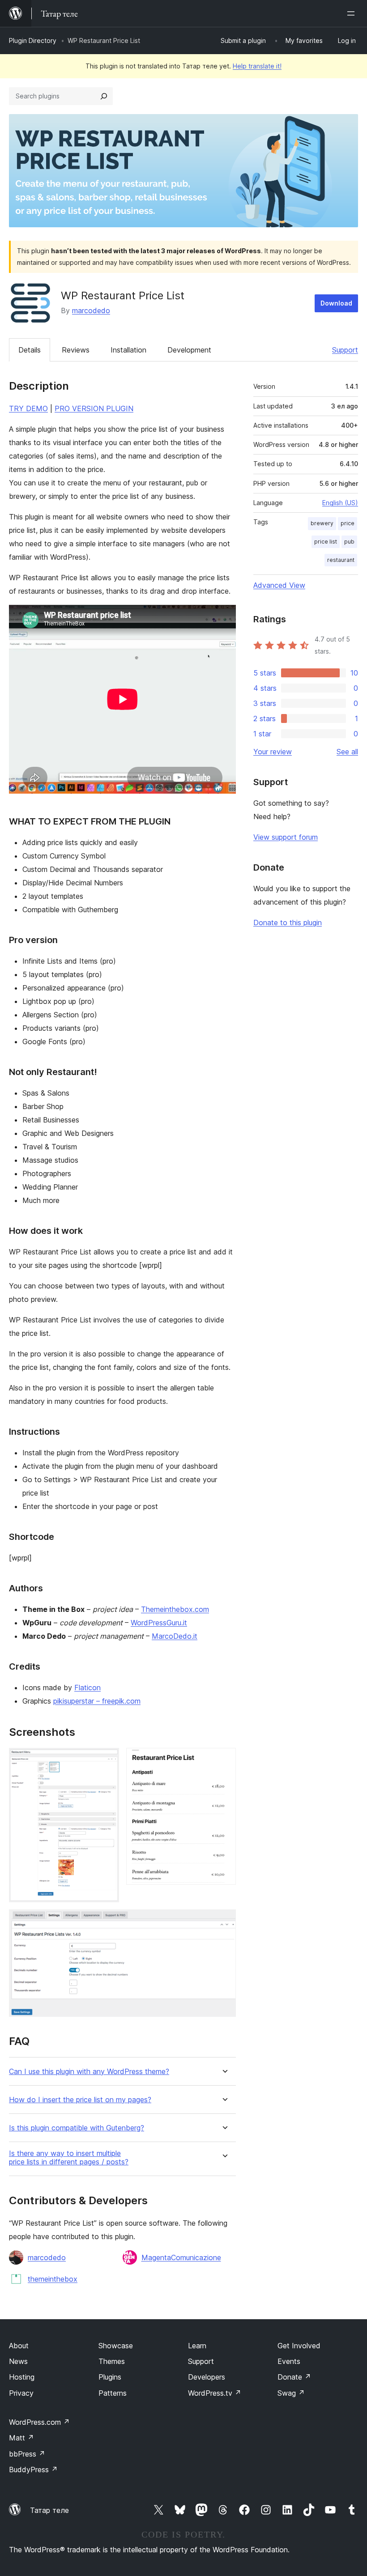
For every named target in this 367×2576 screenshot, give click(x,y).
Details (30, 350)
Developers (207, 2377)
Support (345, 350)
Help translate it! (257, 66)
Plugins (110, 2377)
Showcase (116, 2346)
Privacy (21, 2393)
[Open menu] (353, 13)
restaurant (341, 560)
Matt (21, 2438)
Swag (291, 2393)
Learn (197, 2346)
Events (289, 2361)
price (348, 523)
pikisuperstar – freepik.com (97, 1701)
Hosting (22, 2377)
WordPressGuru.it (159, 1623)
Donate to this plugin (288, 922)
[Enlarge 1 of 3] (107, 1760)
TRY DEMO (28, 408)
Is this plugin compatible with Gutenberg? (77, 2128)
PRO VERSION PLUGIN (94, 408)
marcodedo (91, 310)
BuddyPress (33, 2470)
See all (347, 752)
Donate (294, 2377)
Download (336, 303)
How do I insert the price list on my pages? (80, 2100)
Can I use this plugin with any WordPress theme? (89, 2072)
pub (349, 542)
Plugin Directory (33, 40)
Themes (112, 2361)
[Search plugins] (104, 96)
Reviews (76, 350)
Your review (273, 752)
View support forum (286, 837)
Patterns (113, 2393)
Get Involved (299, 2346)
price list (326, 542)
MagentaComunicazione (181, 2257)
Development (189, 350)
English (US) (340, 503)
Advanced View (279, 585)
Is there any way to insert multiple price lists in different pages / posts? (69, 2158)
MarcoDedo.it (175, 1636)
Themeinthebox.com (175, 1609)
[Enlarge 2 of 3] (224, 1760)
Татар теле (49, 2510)
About (19, 2346)
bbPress (27, 2454)
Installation (128, 350)
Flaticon (87, 1688)
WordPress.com (39, 2422)
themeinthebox (53, 2279)
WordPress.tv (215, 2393)
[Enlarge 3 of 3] (224, 1921)
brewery (322, 523)
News (18, 2361)
